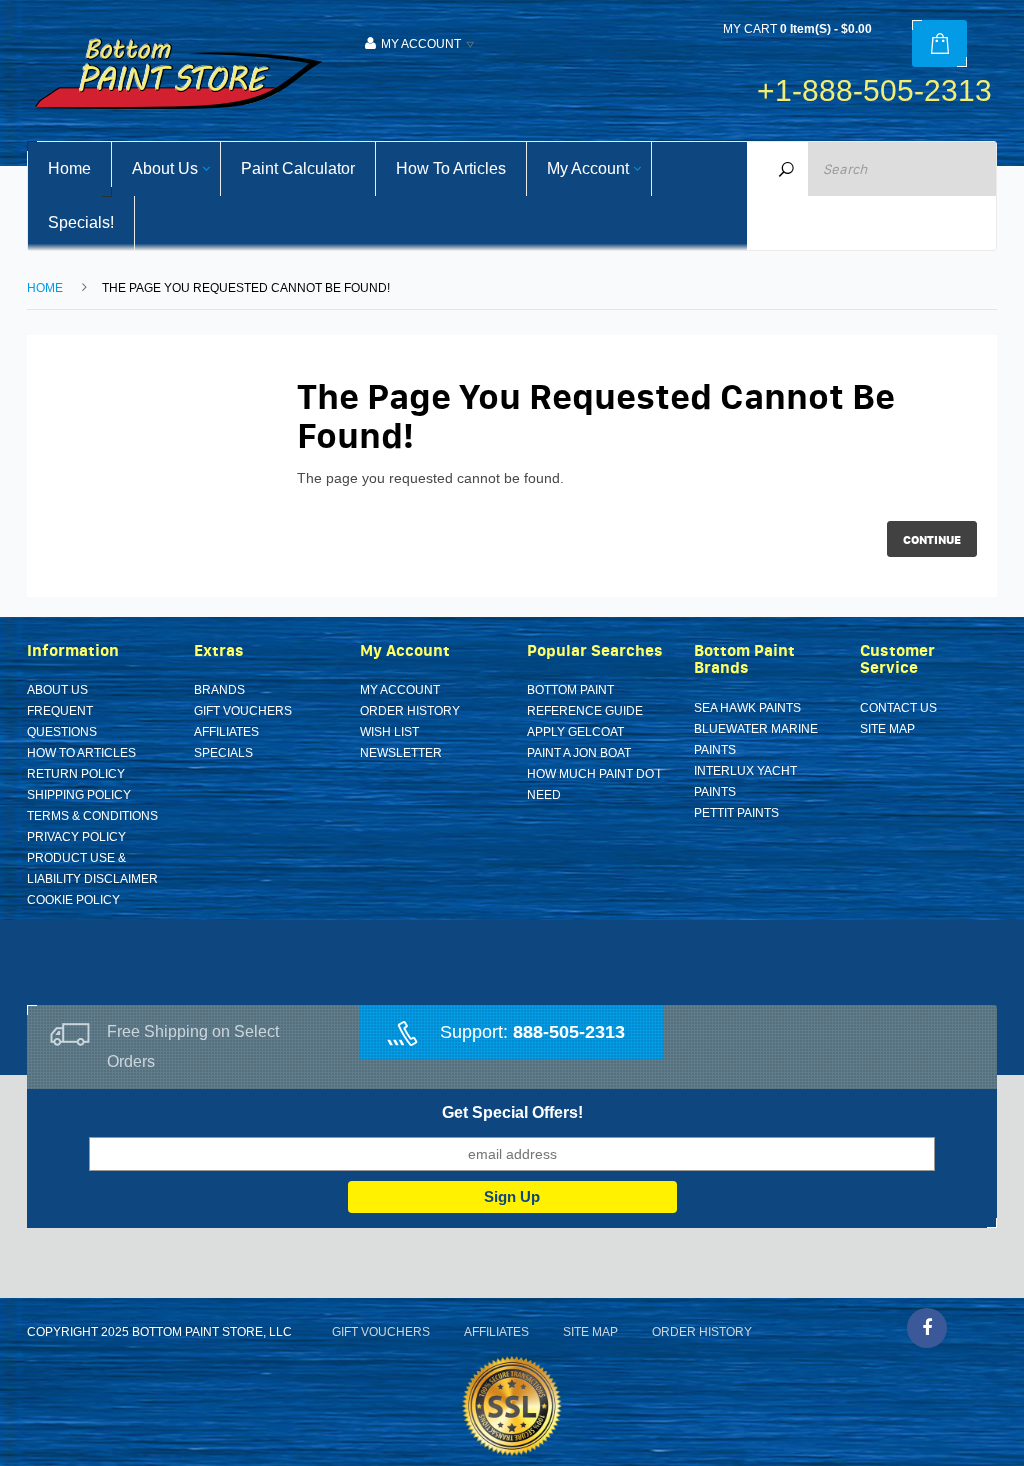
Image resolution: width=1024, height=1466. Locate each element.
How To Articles (81, 753)
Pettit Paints (736, 813)
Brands (219, 690)
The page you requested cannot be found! (246, 288)
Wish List (389, 732)
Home (45, 288)
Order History (410, 711)
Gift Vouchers (243, 711)
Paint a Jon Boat (579, 753)
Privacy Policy (76, 837)
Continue (932, 539)
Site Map (887, 729)
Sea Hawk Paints (747, 708)
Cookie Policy (73, 900)
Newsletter (401, 753)
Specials (223, 753)
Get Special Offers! (512, 1112)
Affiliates (226, 732)
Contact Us (898, 708)
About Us (57, 690)
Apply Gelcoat (575, 732)
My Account (400, 690)
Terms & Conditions (92, 816)
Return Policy (76, 774)
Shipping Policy (79, 795)
